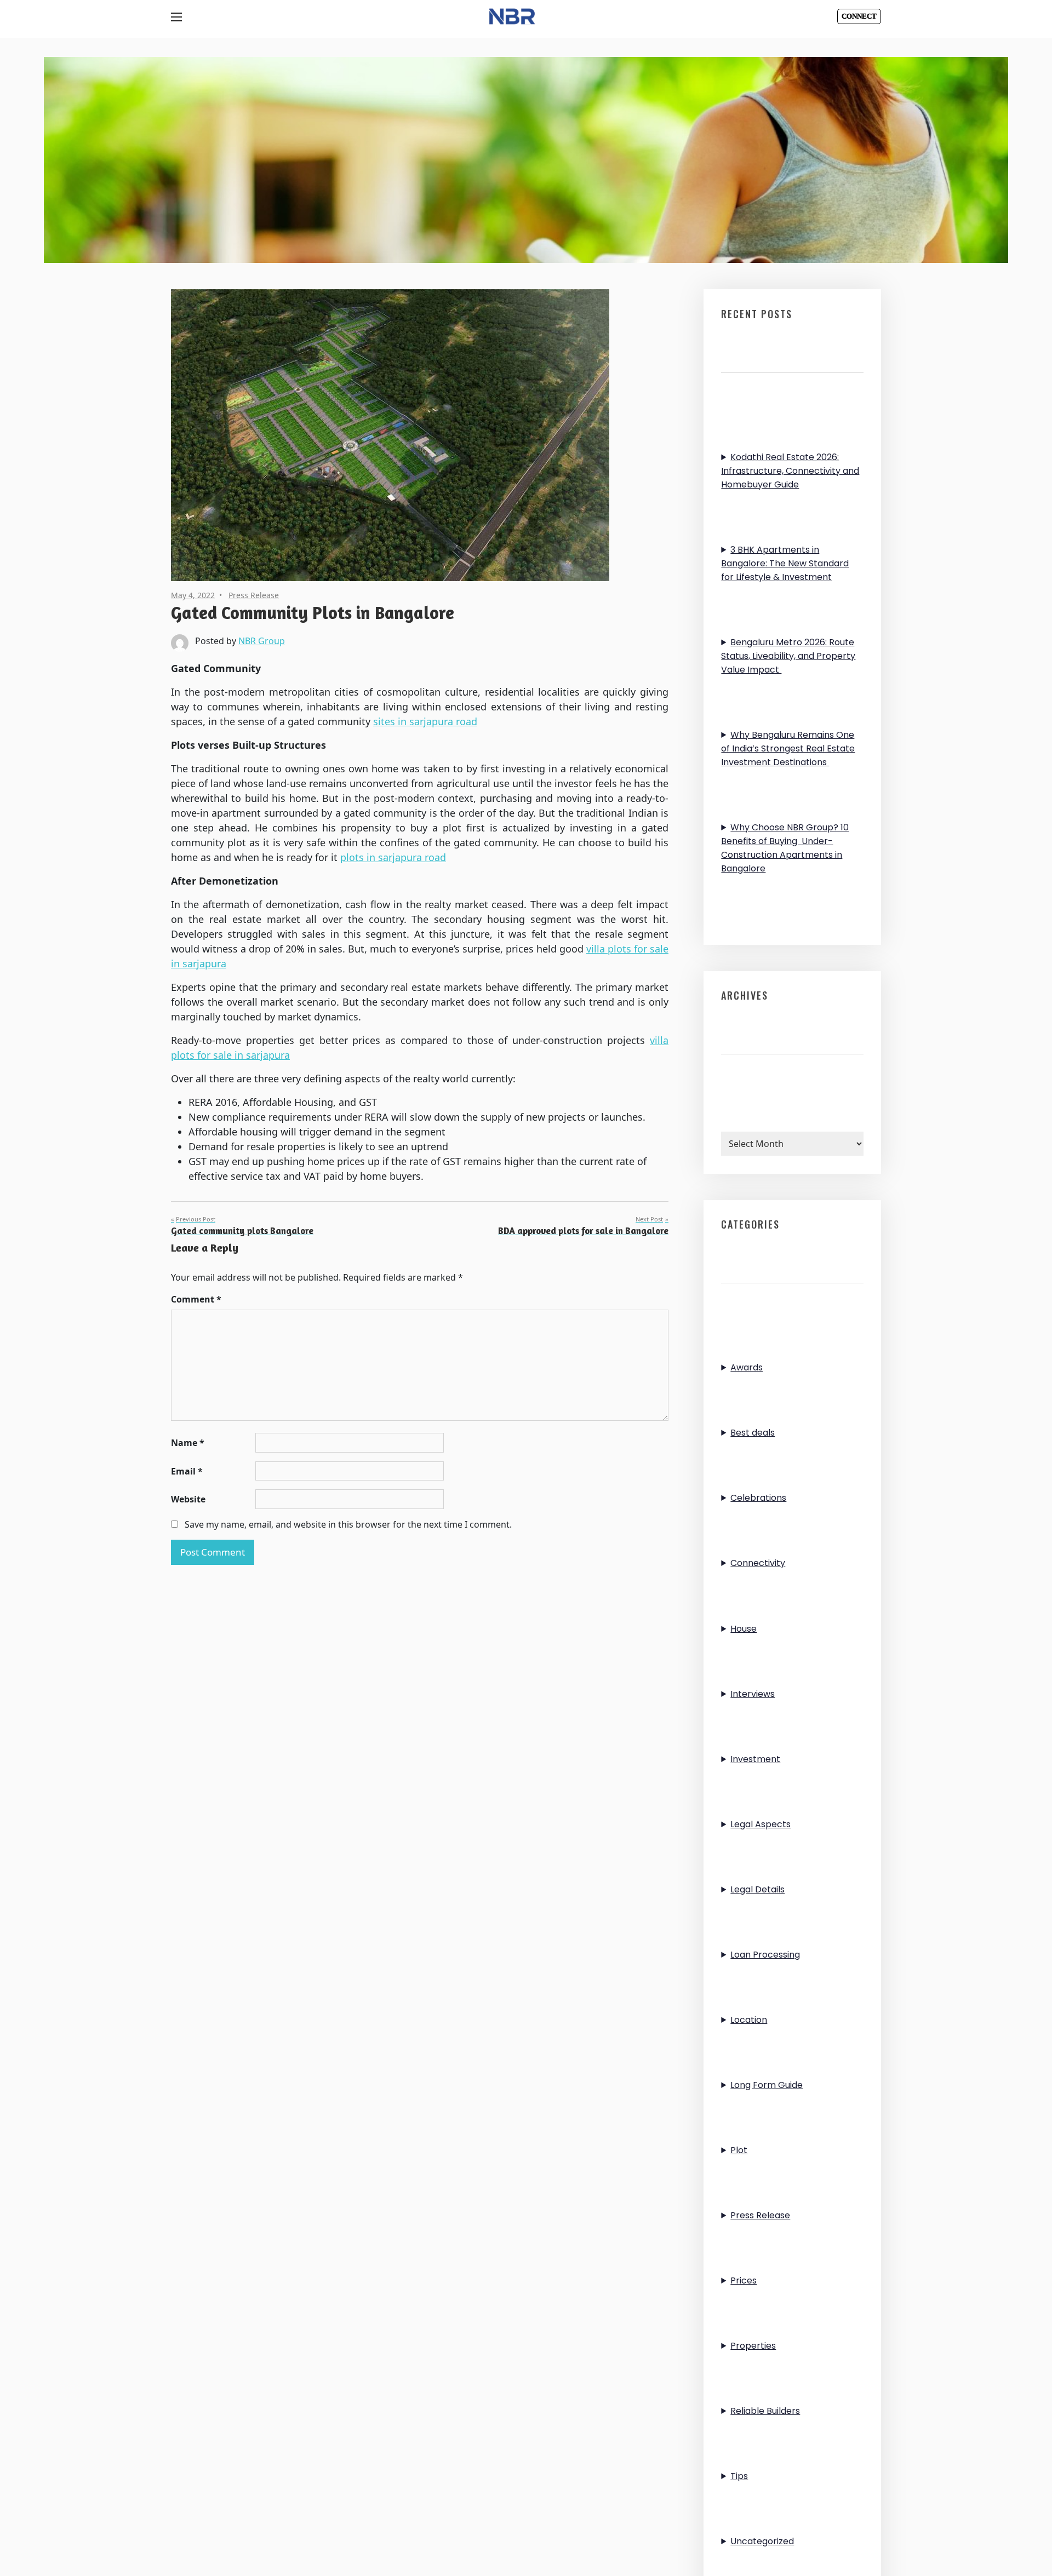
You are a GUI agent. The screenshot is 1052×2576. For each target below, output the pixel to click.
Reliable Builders (765, 2411)
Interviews (753, 1694)
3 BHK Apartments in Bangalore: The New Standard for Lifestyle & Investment (785, 563)
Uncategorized (762, 2541)
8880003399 (863, 14)
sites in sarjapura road (425, 721)
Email (187, 1471)
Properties (753, 2346)
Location (749, 2020)
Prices (744, 2280)
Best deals (753, 1433)
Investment (755, 1759)
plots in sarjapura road (393, 857)
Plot (739, 2150)
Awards (747, 1367)
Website (188, 1499)
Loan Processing (765, 1955)
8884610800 (863, 21)
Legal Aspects (761, 1824)
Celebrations (758, 1498)
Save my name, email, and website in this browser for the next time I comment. (348, 1524)
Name (188, 1443)
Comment (196, 1299)
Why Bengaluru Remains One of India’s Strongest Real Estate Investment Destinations (788, 748)
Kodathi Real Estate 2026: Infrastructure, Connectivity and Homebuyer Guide (790, 471)
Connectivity (758, 1563)
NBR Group (262, 641)
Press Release (254, 595)
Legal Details (757, 1889)
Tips (739, 2476)
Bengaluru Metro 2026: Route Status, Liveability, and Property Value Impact (788, 656)
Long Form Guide (767, 2085)
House (744, 1629)
